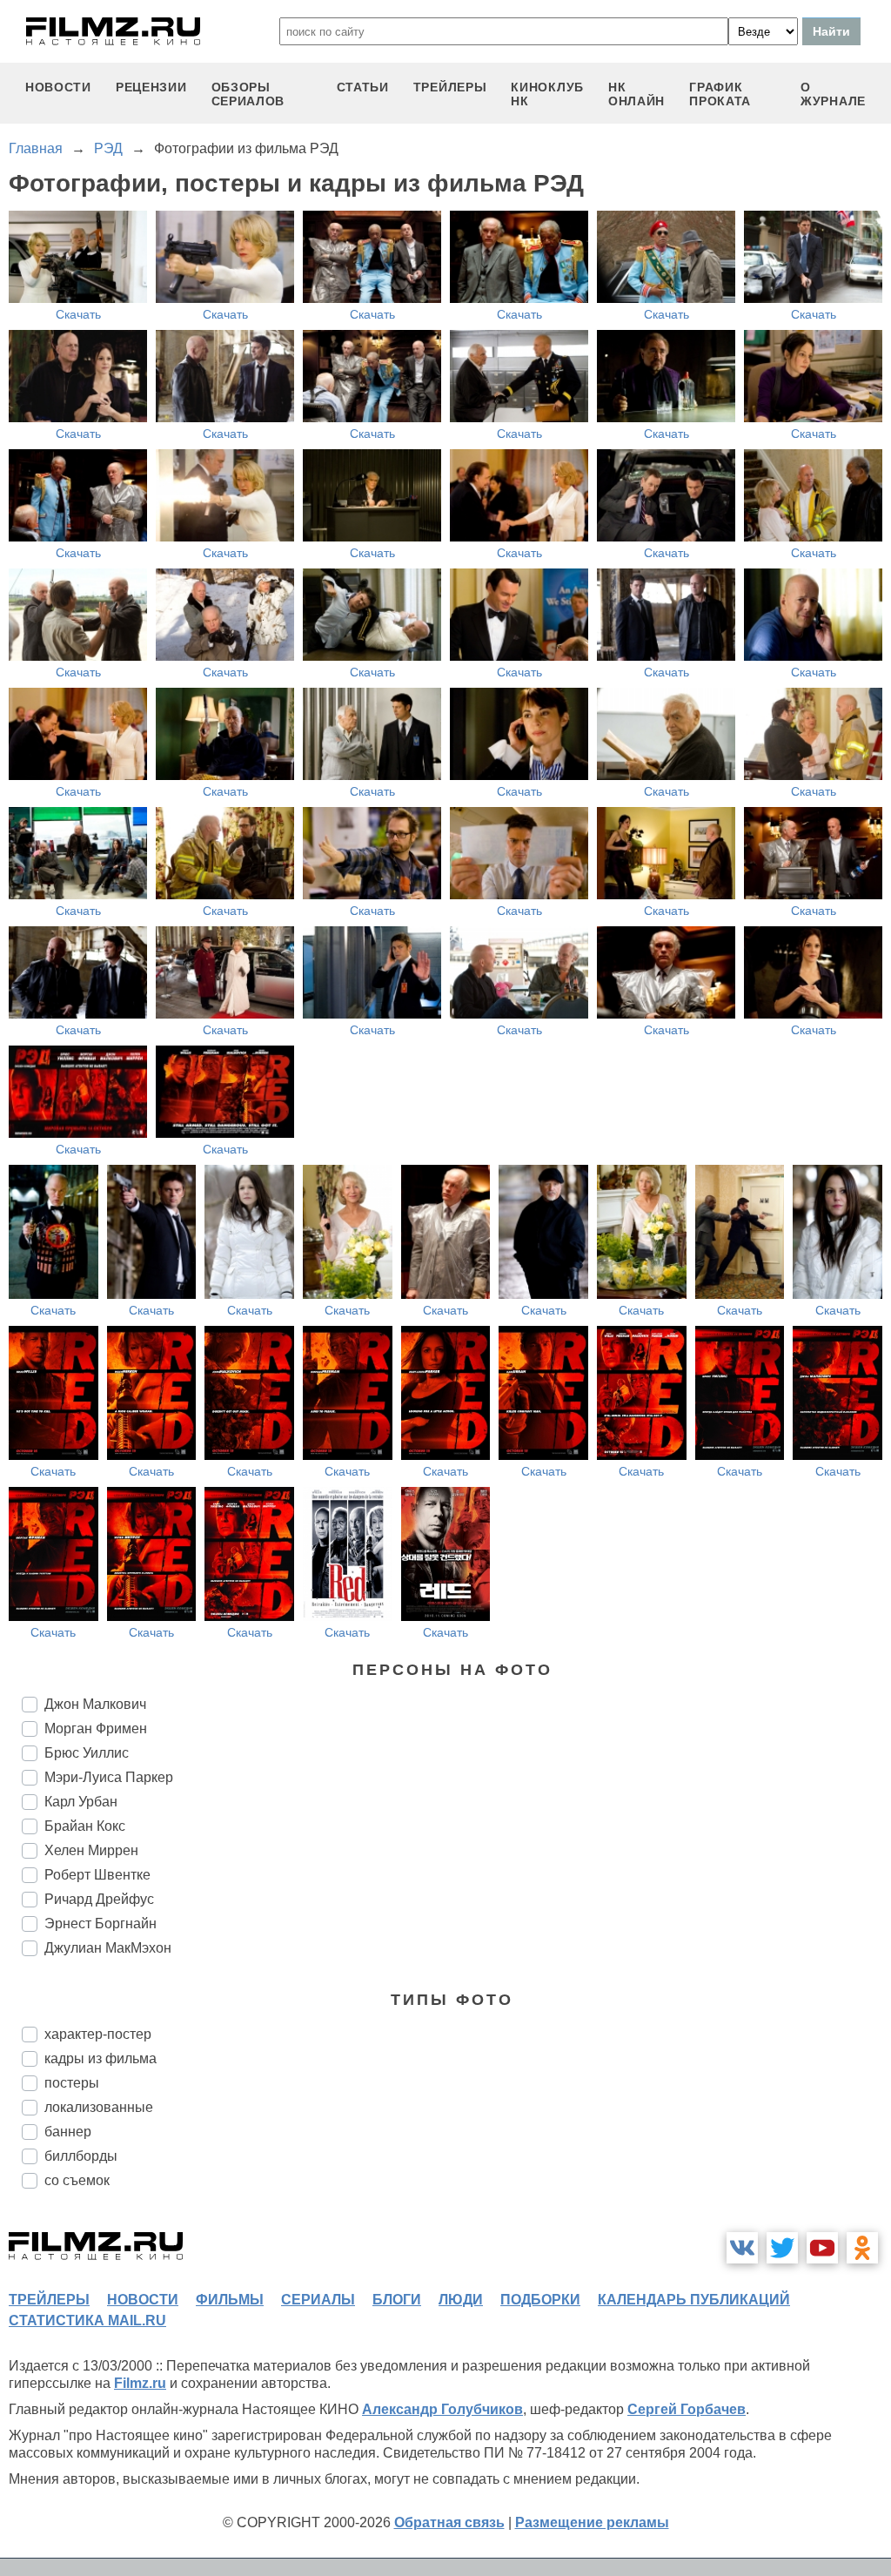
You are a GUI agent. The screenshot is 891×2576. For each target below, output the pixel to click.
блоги (397, 2300)
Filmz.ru (140, 2383)
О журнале (833, 94)
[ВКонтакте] (742, 2248)
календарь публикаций (694, 2300)
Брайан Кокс (85, 1826)
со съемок (77, 2180)
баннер (68, 2132)
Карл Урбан (81, 1802)
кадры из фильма (100, 2058)
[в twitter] (782, 2248)
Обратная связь (449, 2522)
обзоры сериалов (248, 94)
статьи (363, 87)
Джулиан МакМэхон (108, 1948)
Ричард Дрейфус (99, 1899)
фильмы (230, 2300)
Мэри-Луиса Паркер (109, 1777)
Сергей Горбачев (687, 2409)
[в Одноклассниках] (862, 2248)
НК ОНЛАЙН (636, 94)
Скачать (78, 314)
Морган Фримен (96, 1729)
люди (461, 2300)
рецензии (151, 87)
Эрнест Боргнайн (100, 1924)
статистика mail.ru (87, 2320)
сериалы (318, 2300)
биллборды (81, 2156)
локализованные (99, 2107)
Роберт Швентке (97, 1875)
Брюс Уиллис (87, 1753)
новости (58, 87)
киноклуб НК (547, 94)
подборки (540, 2300)
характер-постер (98, 2034)
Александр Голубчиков (442, 2409)
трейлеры (450, 87)
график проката (720, 94)
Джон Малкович (95, 1704)
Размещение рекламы (592, 2522)
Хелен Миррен (91, 1850)
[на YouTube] (822, 2248)
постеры (72, 2083)
